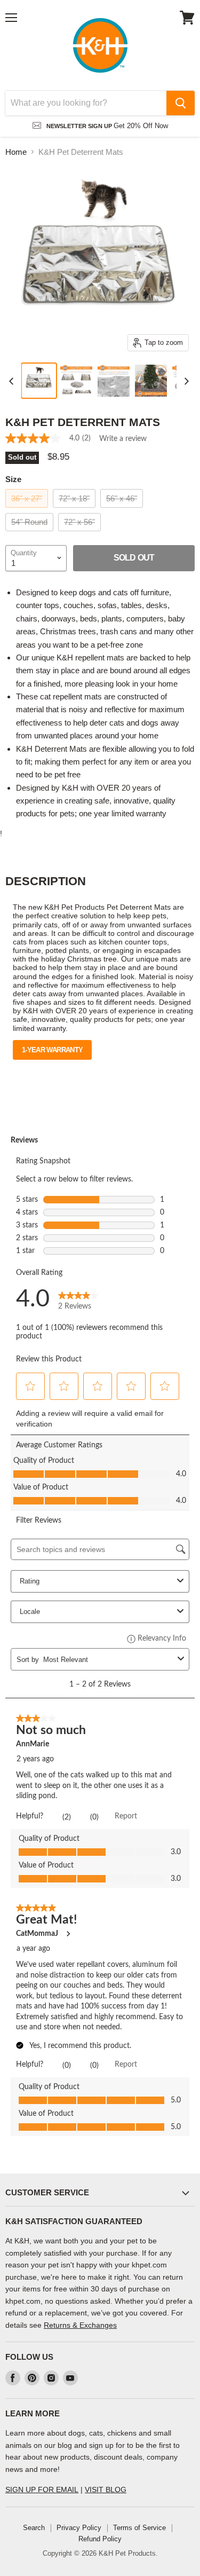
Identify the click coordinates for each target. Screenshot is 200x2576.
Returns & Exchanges (80, 2325)
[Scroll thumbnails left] (13, 381)
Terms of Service (139, 2528)
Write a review (123, 439)
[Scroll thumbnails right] (185, 381)
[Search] (181, 103)
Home (16, 152)
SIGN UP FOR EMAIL (42, 2490)
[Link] (100, 45)
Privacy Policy (79, 2528)
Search (34, 2528)
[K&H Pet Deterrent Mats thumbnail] (39, 381)
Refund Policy (100, 2539)
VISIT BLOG (106, 2490)
